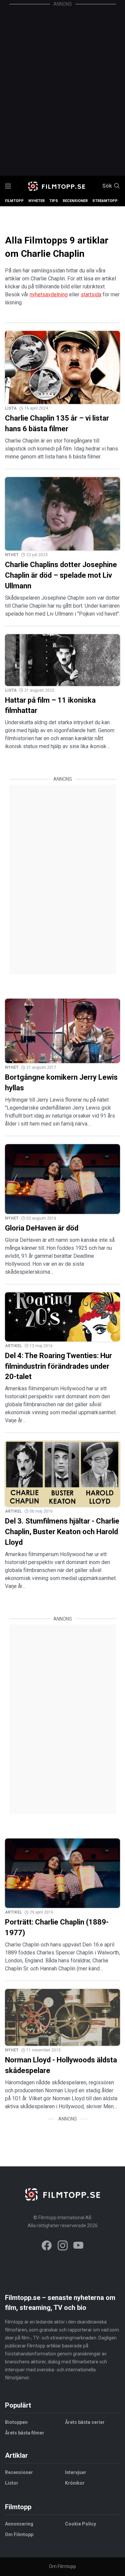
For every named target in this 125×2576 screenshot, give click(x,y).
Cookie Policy (80, 2524)
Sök (107, 186)
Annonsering (19, 2524)
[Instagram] (63, 2247)
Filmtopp (14, 201)
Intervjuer (76, 2472)
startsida (91, 295)
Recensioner (75, 201)
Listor (12, 2483)
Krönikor (75, 2483)
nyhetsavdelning (49, 295)
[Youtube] (78, 2247)
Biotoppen (16, 2422)
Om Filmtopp (19, 2534)
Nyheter (36, 201)
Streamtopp (105, 201)
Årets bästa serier (85, 2422)
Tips (54, 201)
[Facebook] (47, 2247)
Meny (8, 186)
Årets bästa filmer (25, 2433)
